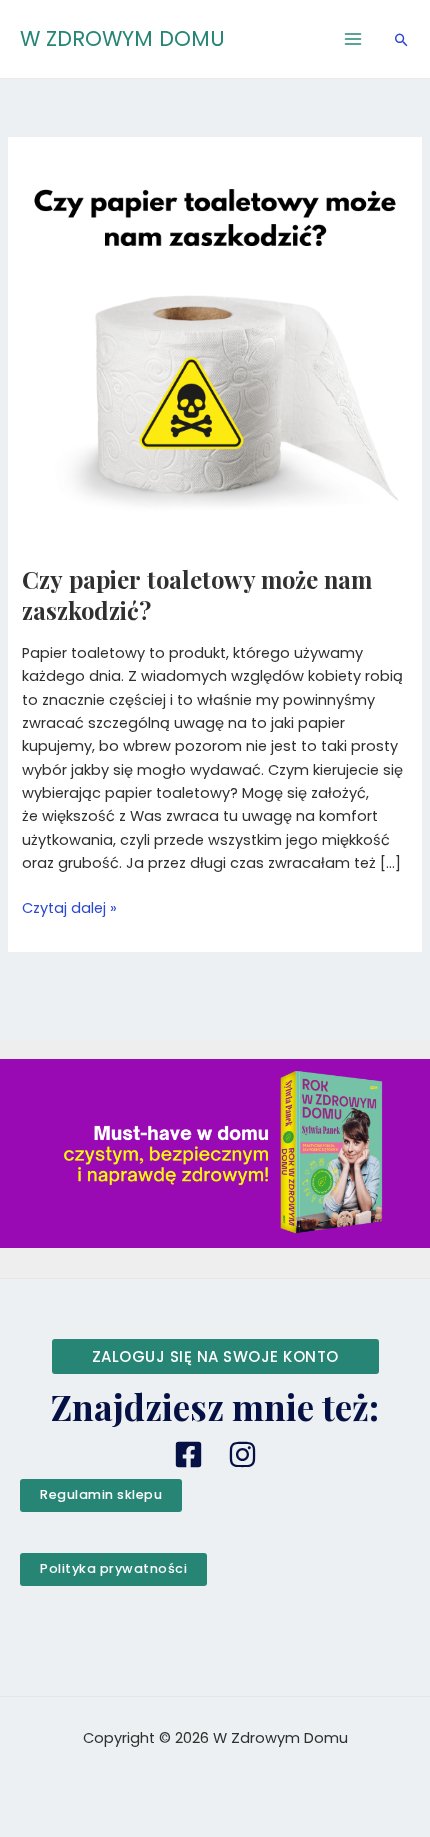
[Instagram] (242, 1454)
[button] (401, 39)
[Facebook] (188, 1454)
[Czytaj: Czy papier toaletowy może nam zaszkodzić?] (214, 348)
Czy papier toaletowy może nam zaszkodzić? (197, 594)
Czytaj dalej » (69, 907)
